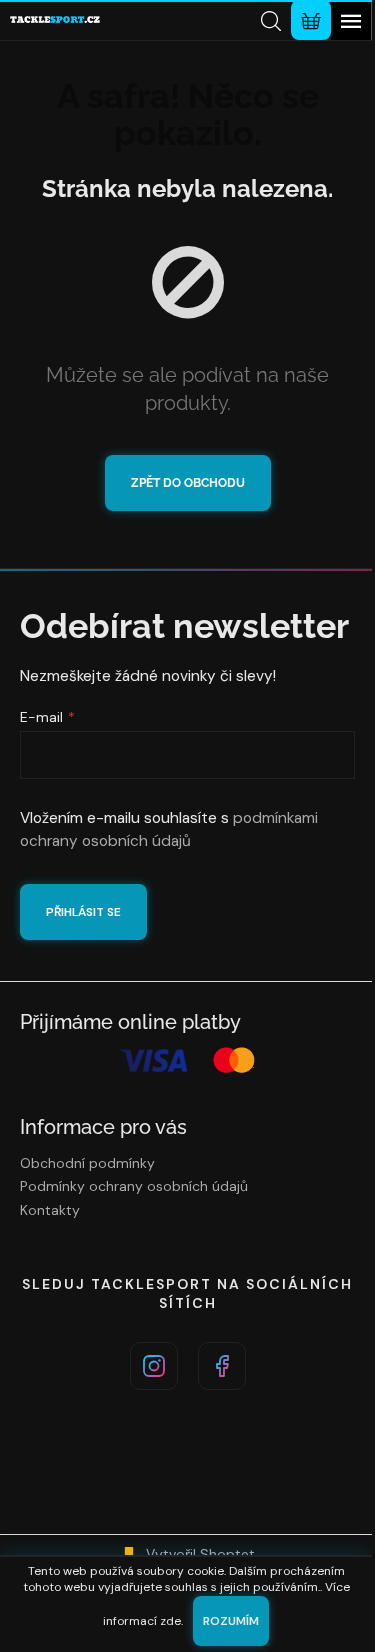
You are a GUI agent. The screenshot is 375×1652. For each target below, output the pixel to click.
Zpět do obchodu (188, 483)
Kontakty (50, 1210)
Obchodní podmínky (87, 1163)
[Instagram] (154, 1366)
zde (170, 1621)
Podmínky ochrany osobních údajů (134, 1186)
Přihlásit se (83, 912)
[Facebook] (222, 1366)
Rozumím (231, 1621)
